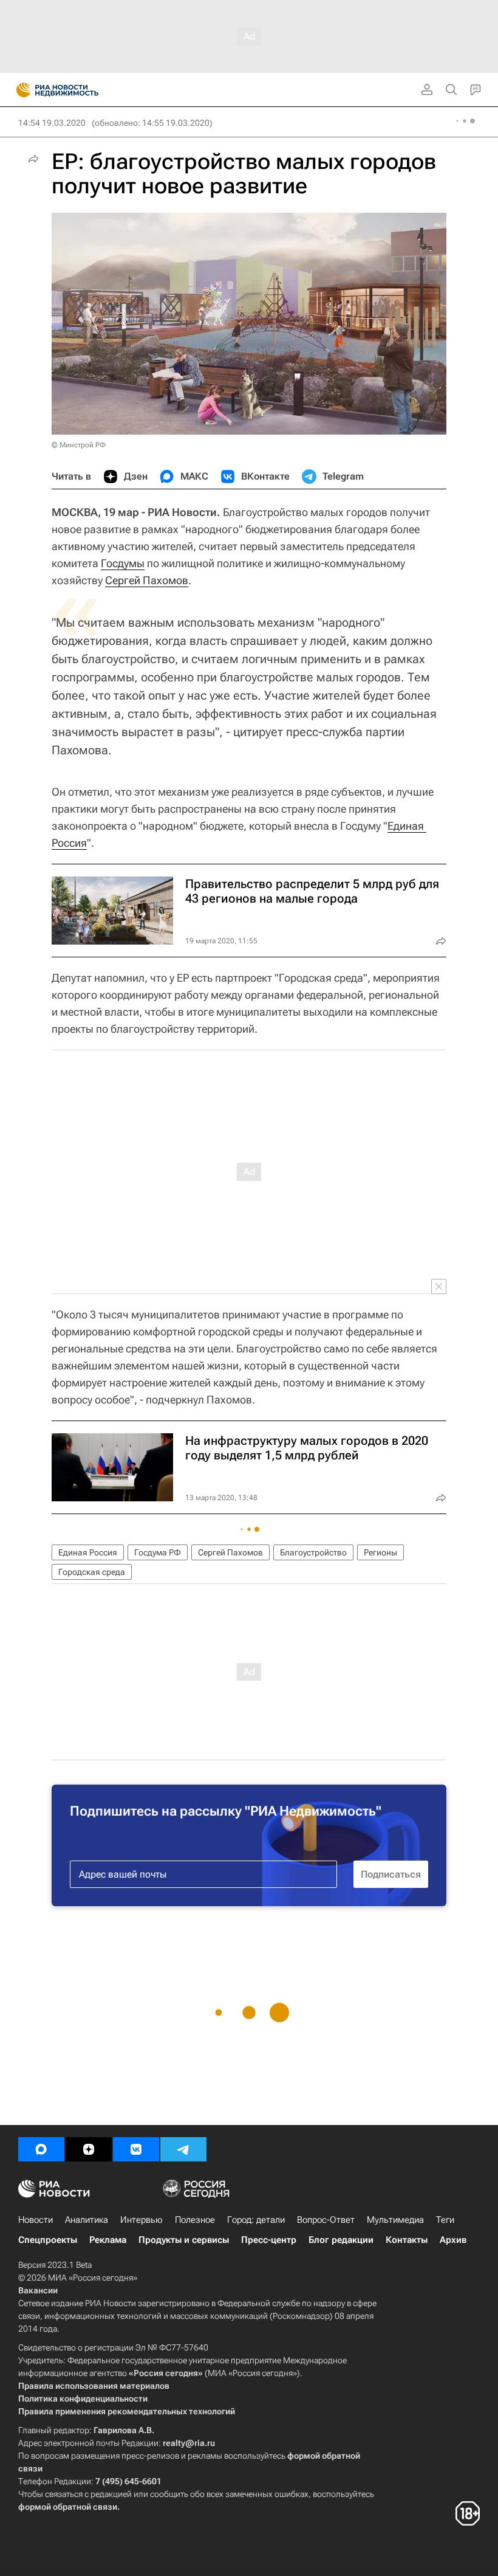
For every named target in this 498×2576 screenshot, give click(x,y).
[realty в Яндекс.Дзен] (89, 2149)
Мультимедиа (395, 2220)
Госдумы (123, 563)
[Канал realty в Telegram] (183, 2149)
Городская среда (92, 1572)
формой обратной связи (68, 2507)
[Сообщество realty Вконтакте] (136, 2149)
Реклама (108, 2240)
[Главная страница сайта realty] (79, 90)
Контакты (407, 2240)
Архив (453, 2240)
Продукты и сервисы (184, 2240)
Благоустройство (313, 1552)
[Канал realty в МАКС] (41, 2149)
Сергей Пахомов (147, 580)
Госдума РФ (158, 1552)
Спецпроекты (48, 2240)
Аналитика (87, 2220)
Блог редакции (341, 2240)
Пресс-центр (269, 2240)
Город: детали (256, 2220)
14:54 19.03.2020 (52, 123)
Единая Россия (88, 1552)
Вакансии (38, 2290)
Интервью (142, 2220)
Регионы (380, 1552)
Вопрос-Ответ (326, 2220)
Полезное (195, 2220)
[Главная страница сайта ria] (20, 90)
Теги (445, 2220)
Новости (36, 2220)
